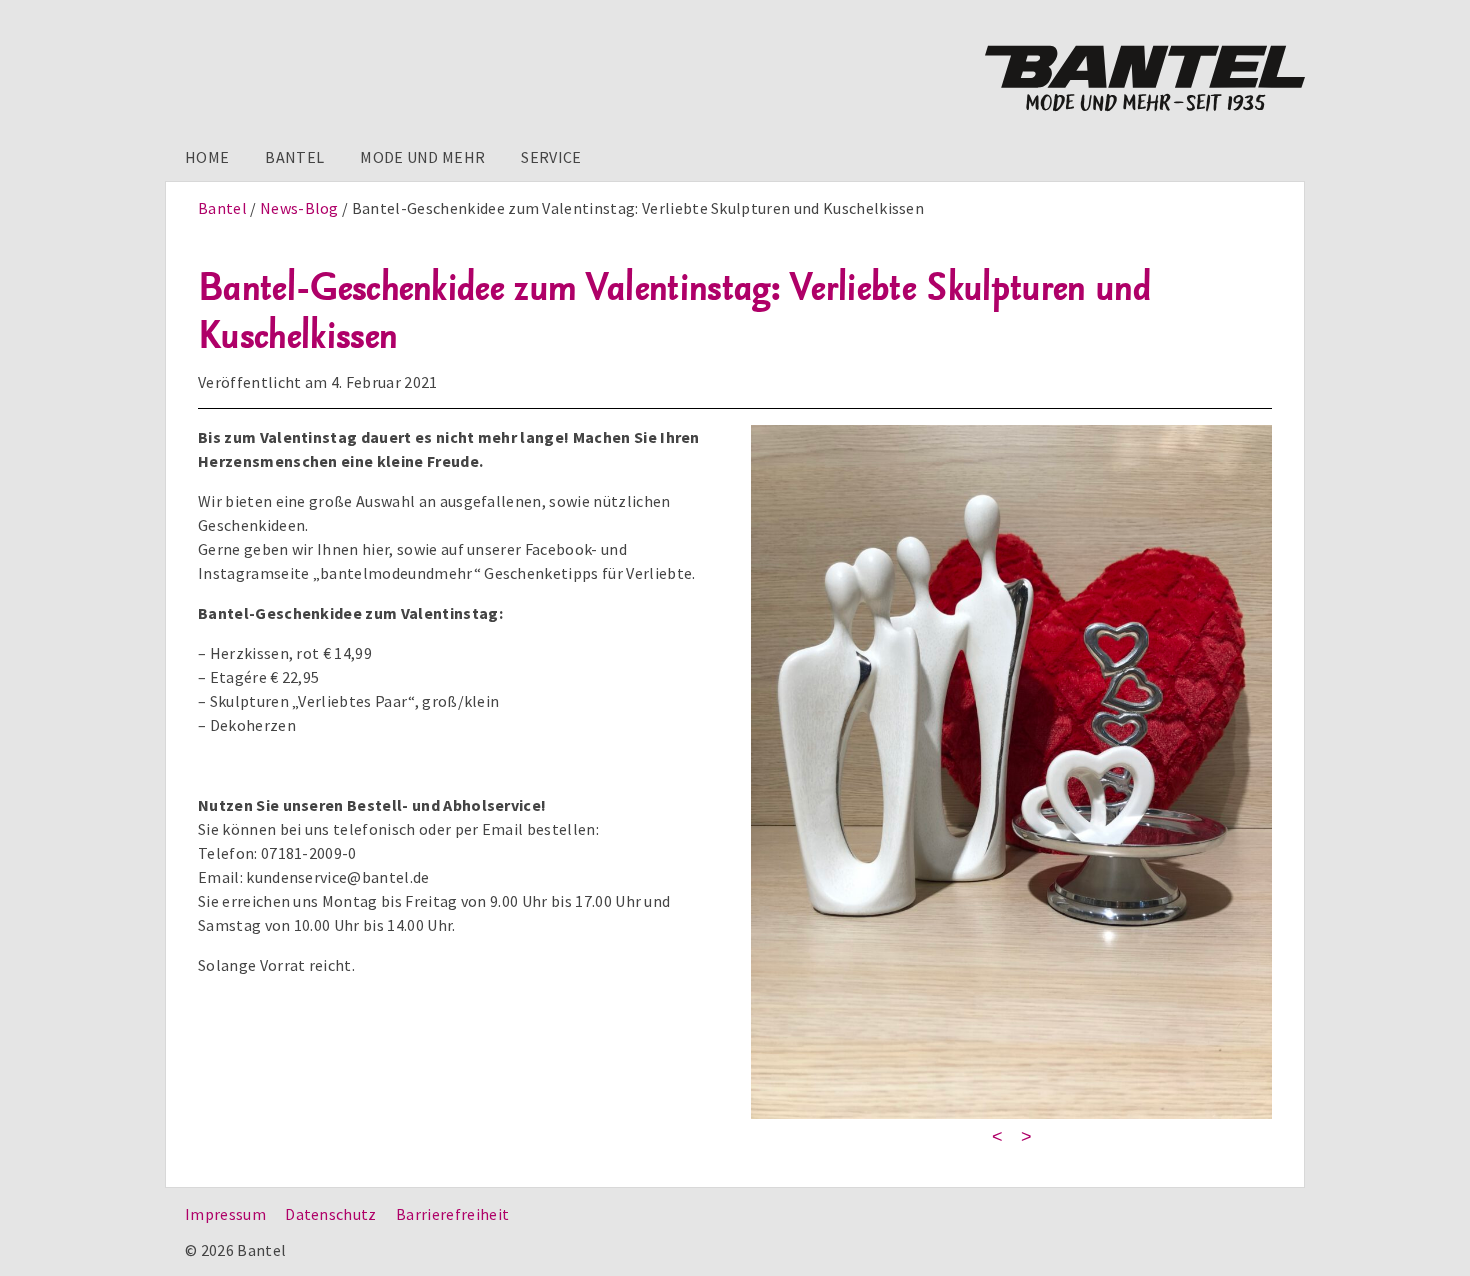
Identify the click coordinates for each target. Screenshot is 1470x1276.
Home (207, 157)
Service (551, 157)
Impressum (225, 1214)
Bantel (294, 157)
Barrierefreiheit (452, 1214)
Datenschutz (331, 1214)
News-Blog (299, 208)
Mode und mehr (422, 157)
